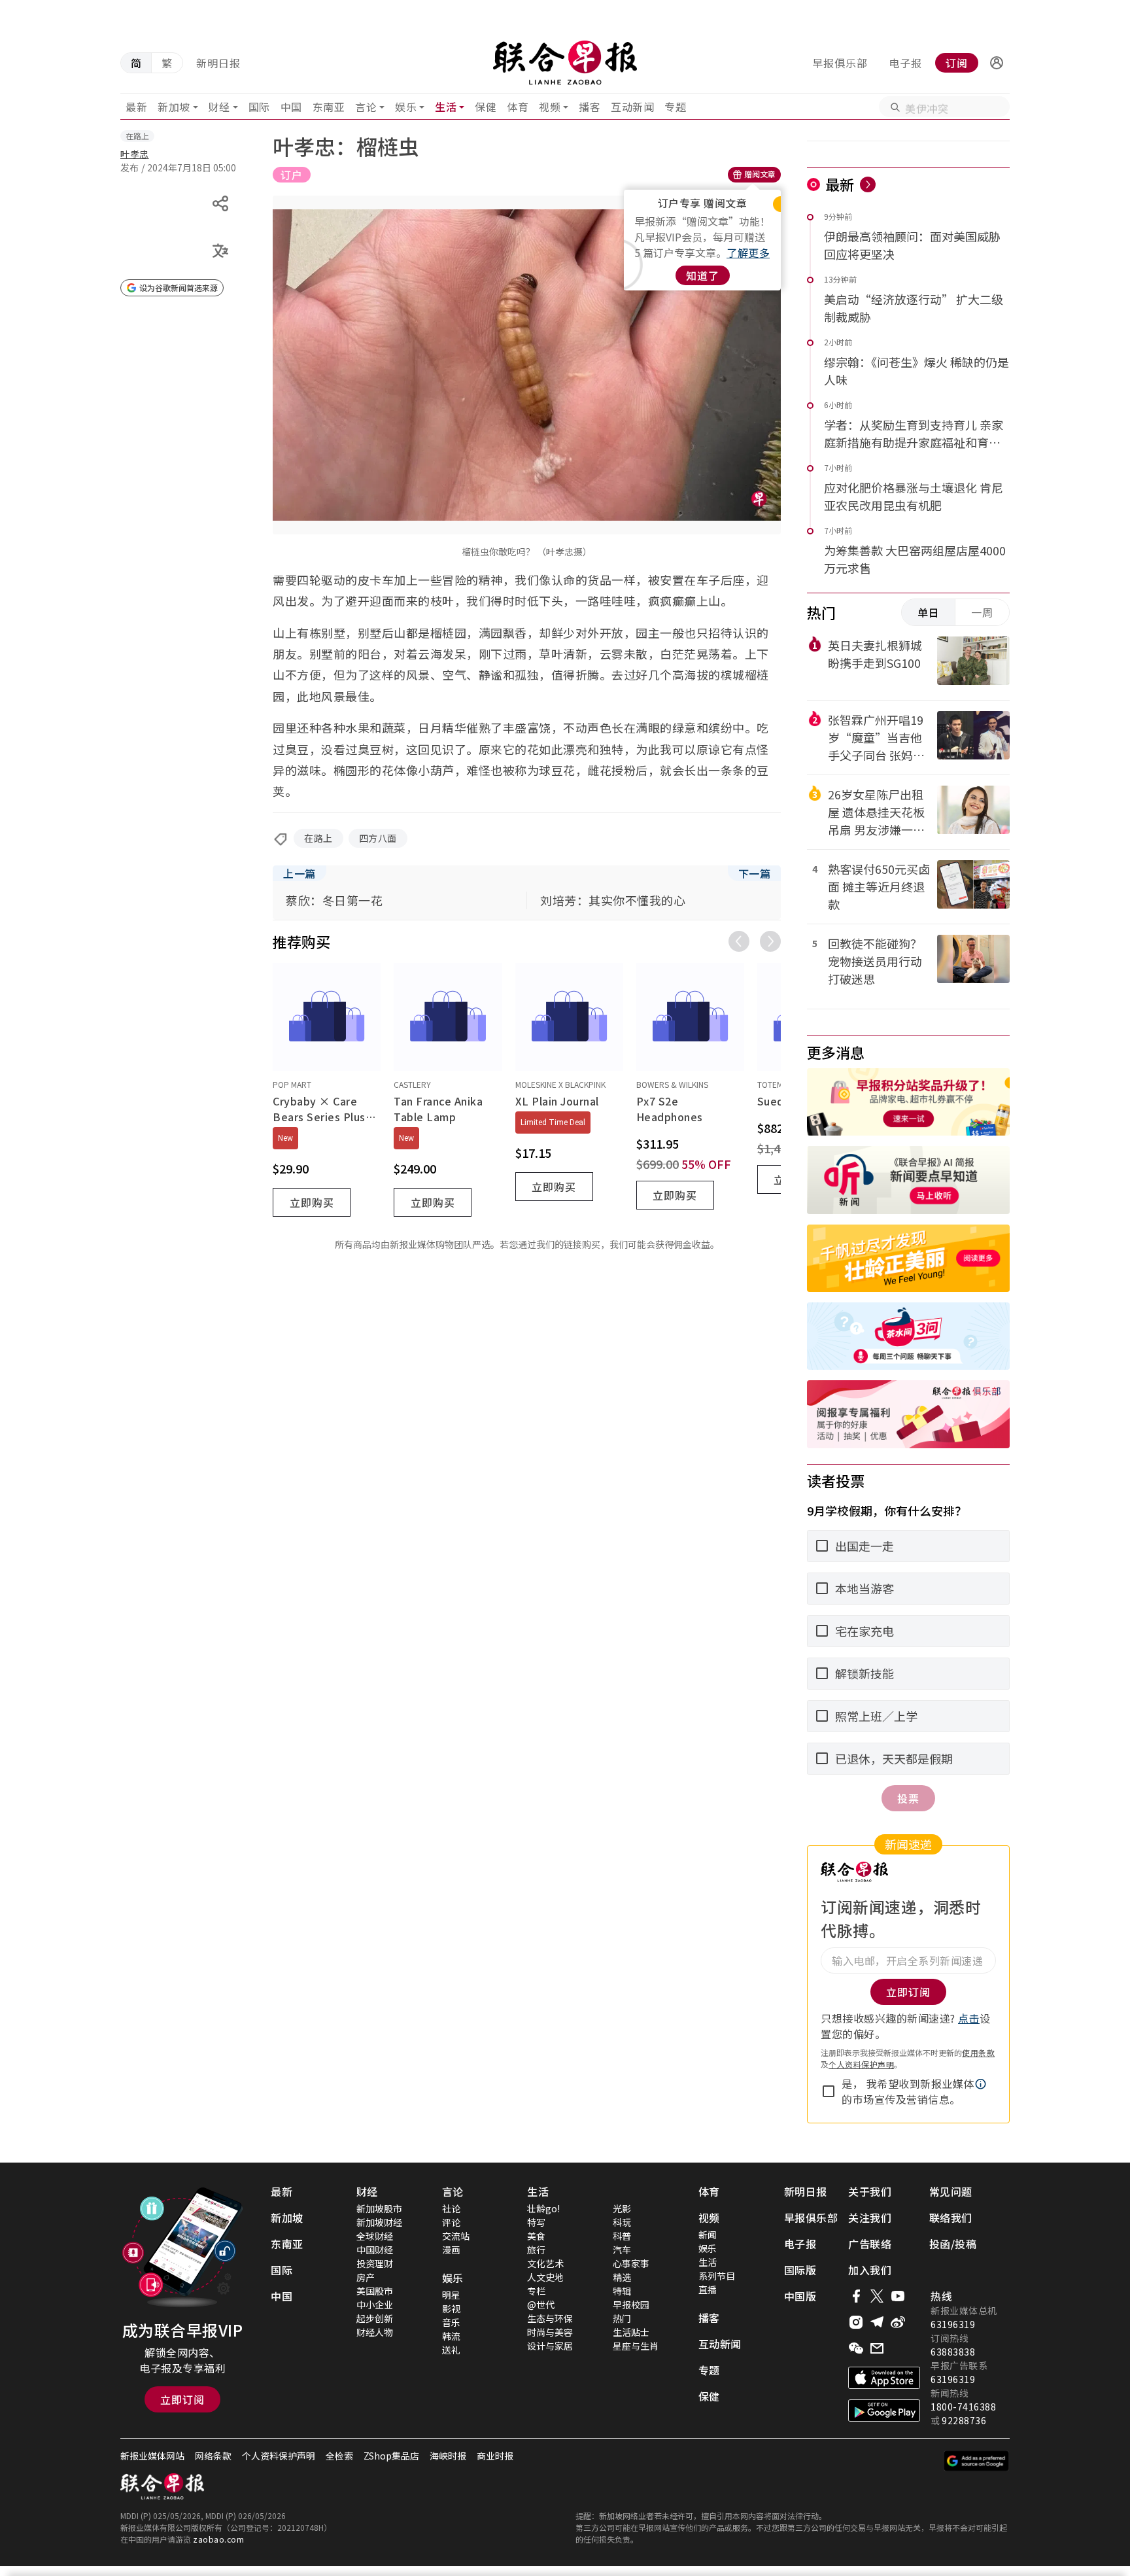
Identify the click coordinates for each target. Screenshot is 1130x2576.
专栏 (536, 2291)
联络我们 (951, 2218)
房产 (366, 2277)
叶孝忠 (135, 154)
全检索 (339, 2456)
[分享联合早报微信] (856, 2348)
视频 (550, 107)
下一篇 (755, 873)
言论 (366, 107)
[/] (565, 63)
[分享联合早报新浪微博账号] (898, 2322)
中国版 (800, 2296)
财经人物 (375, 2332)
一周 (982, 612)
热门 (622, 2318)
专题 (675, 107)
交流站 (456, 2236)
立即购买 (312, 1202)
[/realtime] (868, 184)
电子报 (905, 63)
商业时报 (495, 2456)
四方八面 (378, 838)
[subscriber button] (997, 63)
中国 (291, 107)
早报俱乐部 (840, 63)
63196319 (953, 2324)
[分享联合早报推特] (877, 2296)
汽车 (622, 2250)
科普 (622, 2236)
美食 (536, 2236)
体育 (518, 107)
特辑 (622, 2291)
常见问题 (951, 2191)
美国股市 (375, 2291)
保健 (486, 107)
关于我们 (870, 2191)
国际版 (800, 2270)
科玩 (622, 2222)
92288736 (964, 2420)
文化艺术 (545, 2263)
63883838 (953, 2352)
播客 (590, 107)
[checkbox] (829, 2091)
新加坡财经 (379, 2222)
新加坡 (174, 107)
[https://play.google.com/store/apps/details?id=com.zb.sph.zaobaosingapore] (884, 2411)
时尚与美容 (550, 2332)
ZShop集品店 (391, 2456)
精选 (622, 2277)
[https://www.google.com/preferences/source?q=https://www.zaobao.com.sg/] (977, 2461)
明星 (451, 2295)
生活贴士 (631, 2332)
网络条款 (213, 2456)
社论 (451, 2208)
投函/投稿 (953, 2244)
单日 (929, 612)
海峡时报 (448, 2456)
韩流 (451, 2336)
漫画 (451, 2250)
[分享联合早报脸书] (856, 2296)
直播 (708, 2289)
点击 (969, 2018)
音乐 (451, 2322)
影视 (451, 2308)
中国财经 (375, 2250)
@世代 (541, 2305)
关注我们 (870, 2218)
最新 (136, 107)
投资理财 (375, 2263)
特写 (536, 2222)
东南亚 (329, 107)
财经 (219, 107)
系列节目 (717, 2276)
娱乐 (406, 107)
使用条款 (978, 2052)
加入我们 (870, 2270)
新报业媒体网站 (152, 2456)
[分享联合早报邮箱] (877, 2348)
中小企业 (375, 2305)
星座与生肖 (636, 2346)
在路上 (318, 838)
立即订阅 (182, 2399)
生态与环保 (550, 2318)
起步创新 (375, 2318)
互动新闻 (632, 107)
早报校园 (631, 2305)
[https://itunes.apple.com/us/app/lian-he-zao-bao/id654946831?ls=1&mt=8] (884, 2378)
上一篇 (300, 873)
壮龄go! (543, 2208)
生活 (446, 107)
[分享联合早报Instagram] (856, 2322)
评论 (451, 2222)
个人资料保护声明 (861, 2064)
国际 (259, 107)
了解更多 (748, 252)
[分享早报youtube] (898, 2296)
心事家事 (631, 2263)
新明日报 (218, 63)
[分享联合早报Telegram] (877, 2322)
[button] (997, 63)
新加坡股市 (379, 2208)
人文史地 (545, 2277)
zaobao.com (218, 2539)
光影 (622, 2208)
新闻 (708, 2235)
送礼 (451, 2350)
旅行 (536, 2250)
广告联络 (870, 2244)
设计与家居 (550, 2346)
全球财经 (375, 2236)
